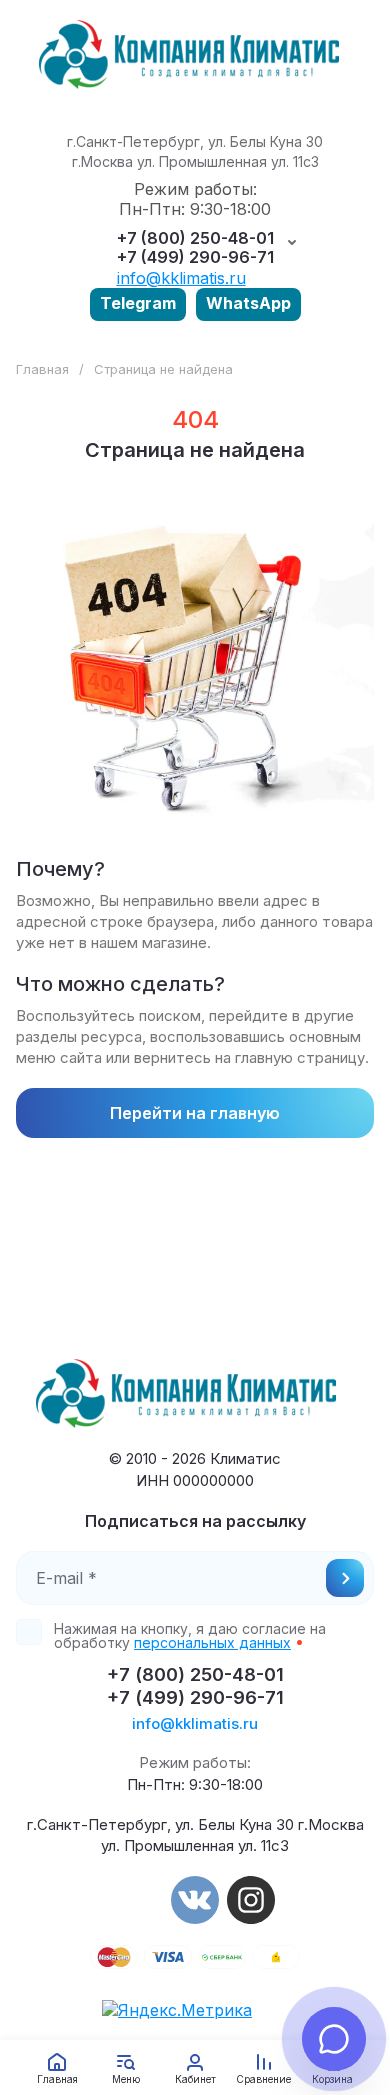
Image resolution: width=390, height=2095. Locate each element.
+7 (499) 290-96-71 (195, 257)
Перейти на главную (195, 1113)
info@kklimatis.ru (181, 278)
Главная (42, 369)
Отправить (345, 1578)
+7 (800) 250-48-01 (195, 238)
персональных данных (212, 1642)
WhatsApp (248, 303)
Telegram (138, 303)
